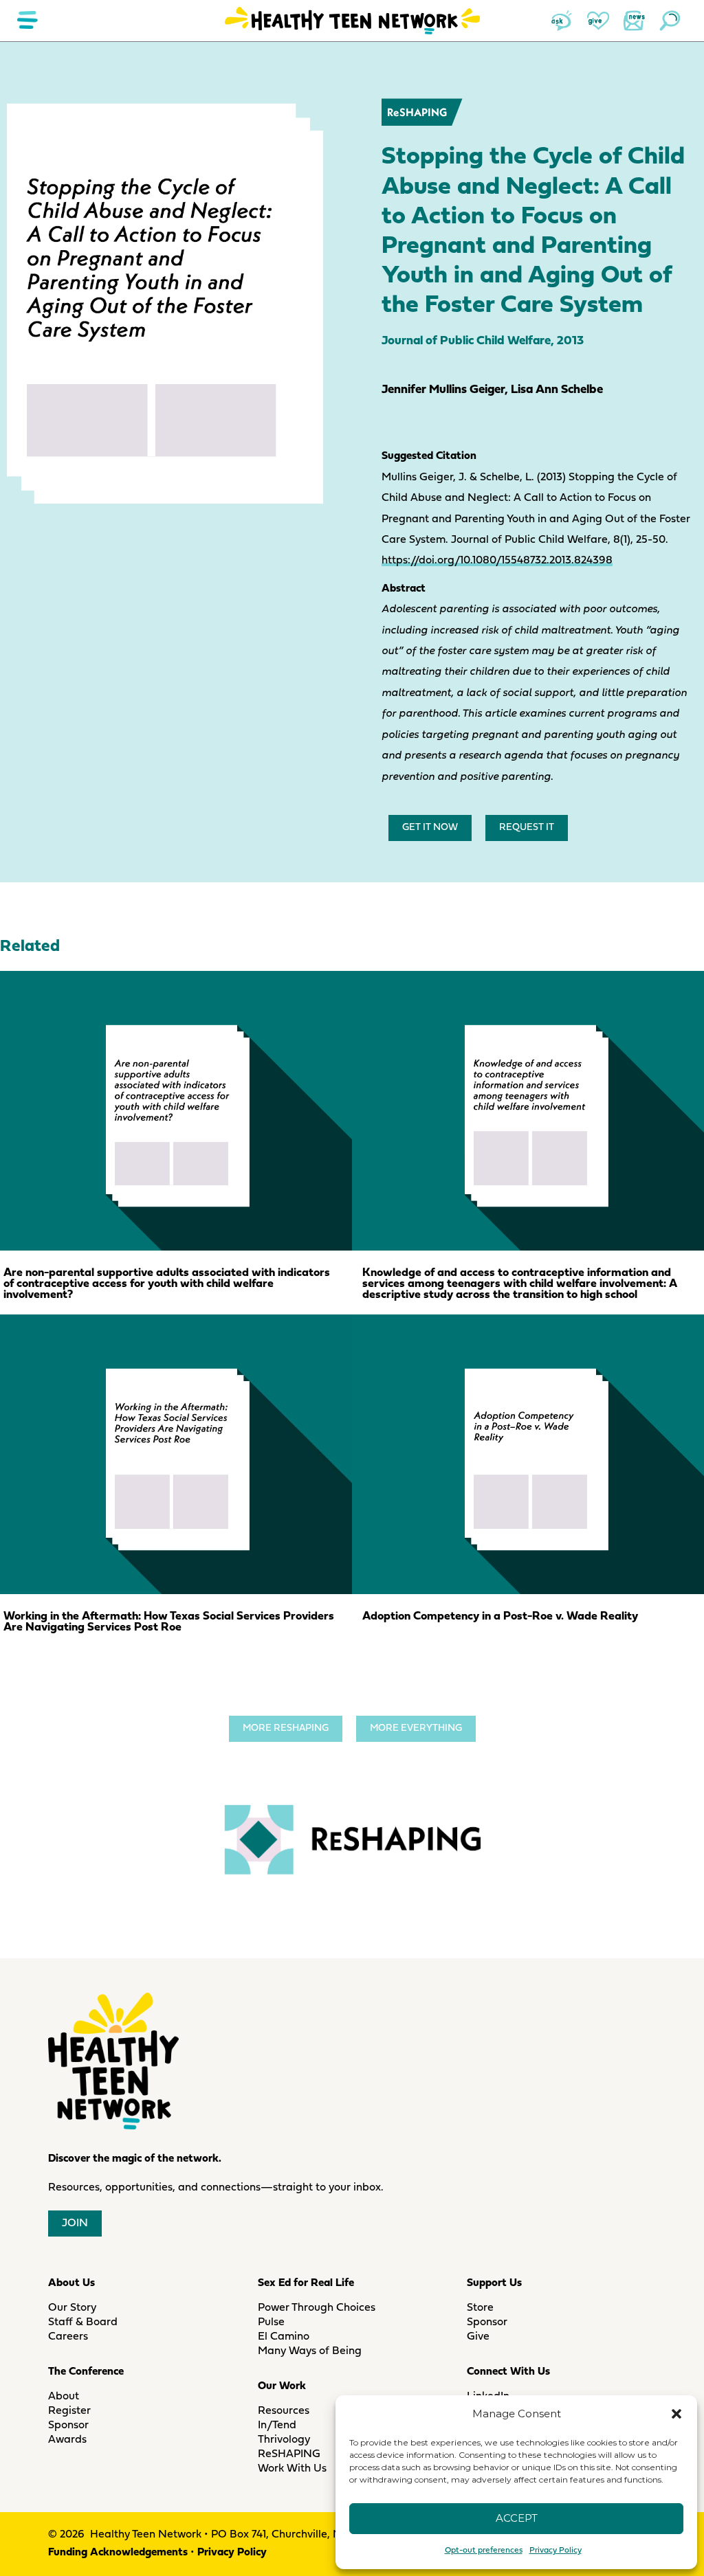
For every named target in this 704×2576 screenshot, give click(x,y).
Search (670, 21)
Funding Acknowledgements (118, 2553)
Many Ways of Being (310, 2351)
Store (480, 2308)
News (634, 21)
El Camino (284, 2337)
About (64, 2397)
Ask (562, 21)
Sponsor (68, 2426)
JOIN (75, 2224)
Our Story (72, 2308)
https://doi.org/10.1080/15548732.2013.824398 (497, 561)
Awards (67, 2440)
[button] (676, 2414)
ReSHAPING (417, 112)
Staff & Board (83, 2322)
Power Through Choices (317, 2308)
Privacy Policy (555, 2551)
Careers (68, 2337)
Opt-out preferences (484, 2551)
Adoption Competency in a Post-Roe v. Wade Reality (500, 1616)
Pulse (271, 2322)
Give (598, 21)
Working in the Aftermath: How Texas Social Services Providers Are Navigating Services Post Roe (169, 1622)
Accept (517, 2518)
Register (69, 2411)
